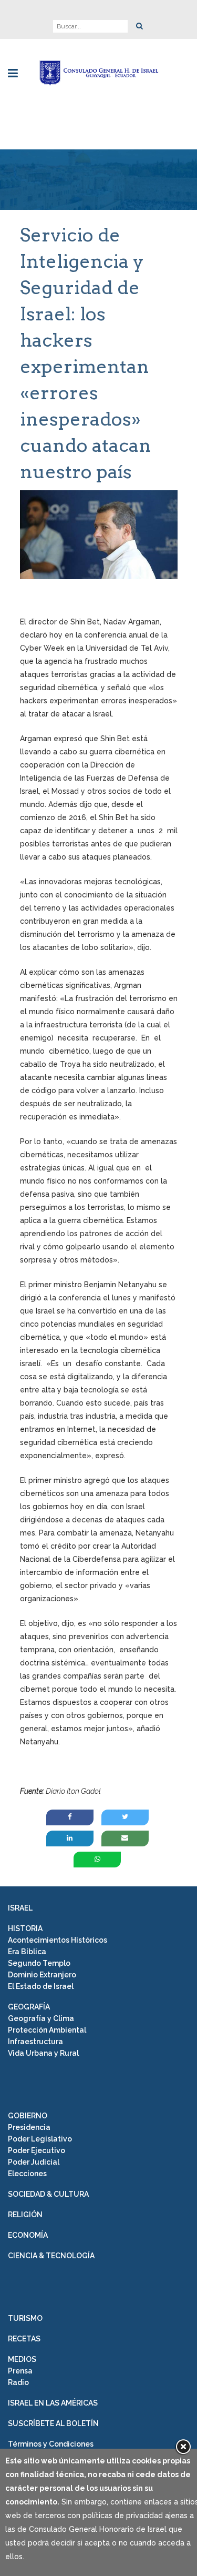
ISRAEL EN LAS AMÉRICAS (53, 2403)
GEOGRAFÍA (29, 2007)
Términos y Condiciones (51, 2444)
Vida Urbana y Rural (43, 2053)
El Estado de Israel (41, 1986)
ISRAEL (20, 1908)
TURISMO (25, 2318)
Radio (18, 2382)
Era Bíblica (27, 1952)
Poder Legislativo (40, 2139)
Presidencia (29, 2127)
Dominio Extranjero (42, 1975)
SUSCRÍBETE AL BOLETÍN (53, 2423)
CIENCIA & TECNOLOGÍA (51, 2256)
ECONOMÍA (28, 2235)
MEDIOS (22, 2359)
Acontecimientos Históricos (58, 1940)
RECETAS (24, 2339)
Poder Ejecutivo (37, 2150)
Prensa (20, 2371)
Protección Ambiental (47, 2030)
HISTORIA (25, 1928)
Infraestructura (35, 2042)
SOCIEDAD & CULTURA (48, 2194)
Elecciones (27, 2174)
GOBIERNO (28, 2116)
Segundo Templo (39, 1963)
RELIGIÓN (25, 2215)
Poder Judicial (34, 2162)
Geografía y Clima (41, 2018)
